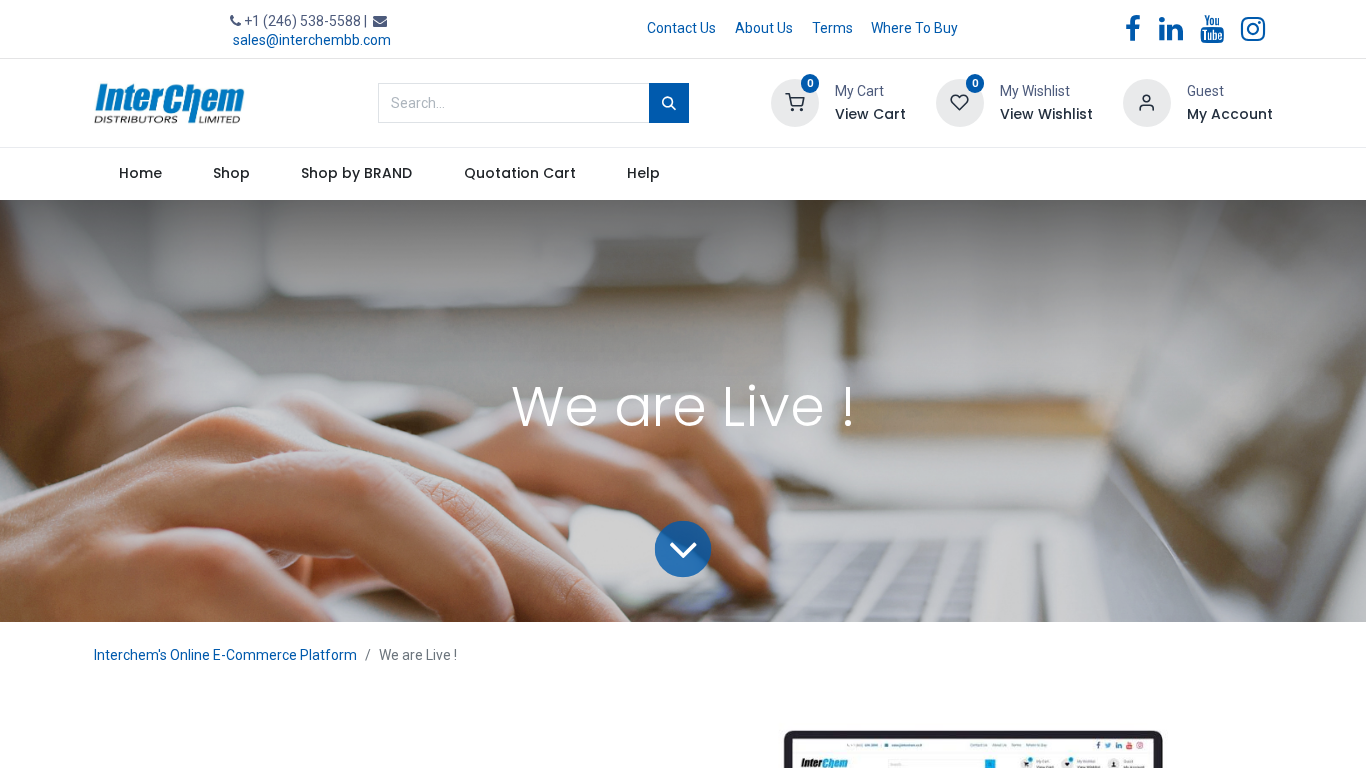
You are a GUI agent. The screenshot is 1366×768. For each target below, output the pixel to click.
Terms (832, 28)
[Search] (669, 103)
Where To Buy (914, 28)
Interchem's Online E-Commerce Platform (225, 655)
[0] (795, 102)
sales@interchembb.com (312, 40)
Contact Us (681, 28)
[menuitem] (141, 174)
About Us (764, 28)
